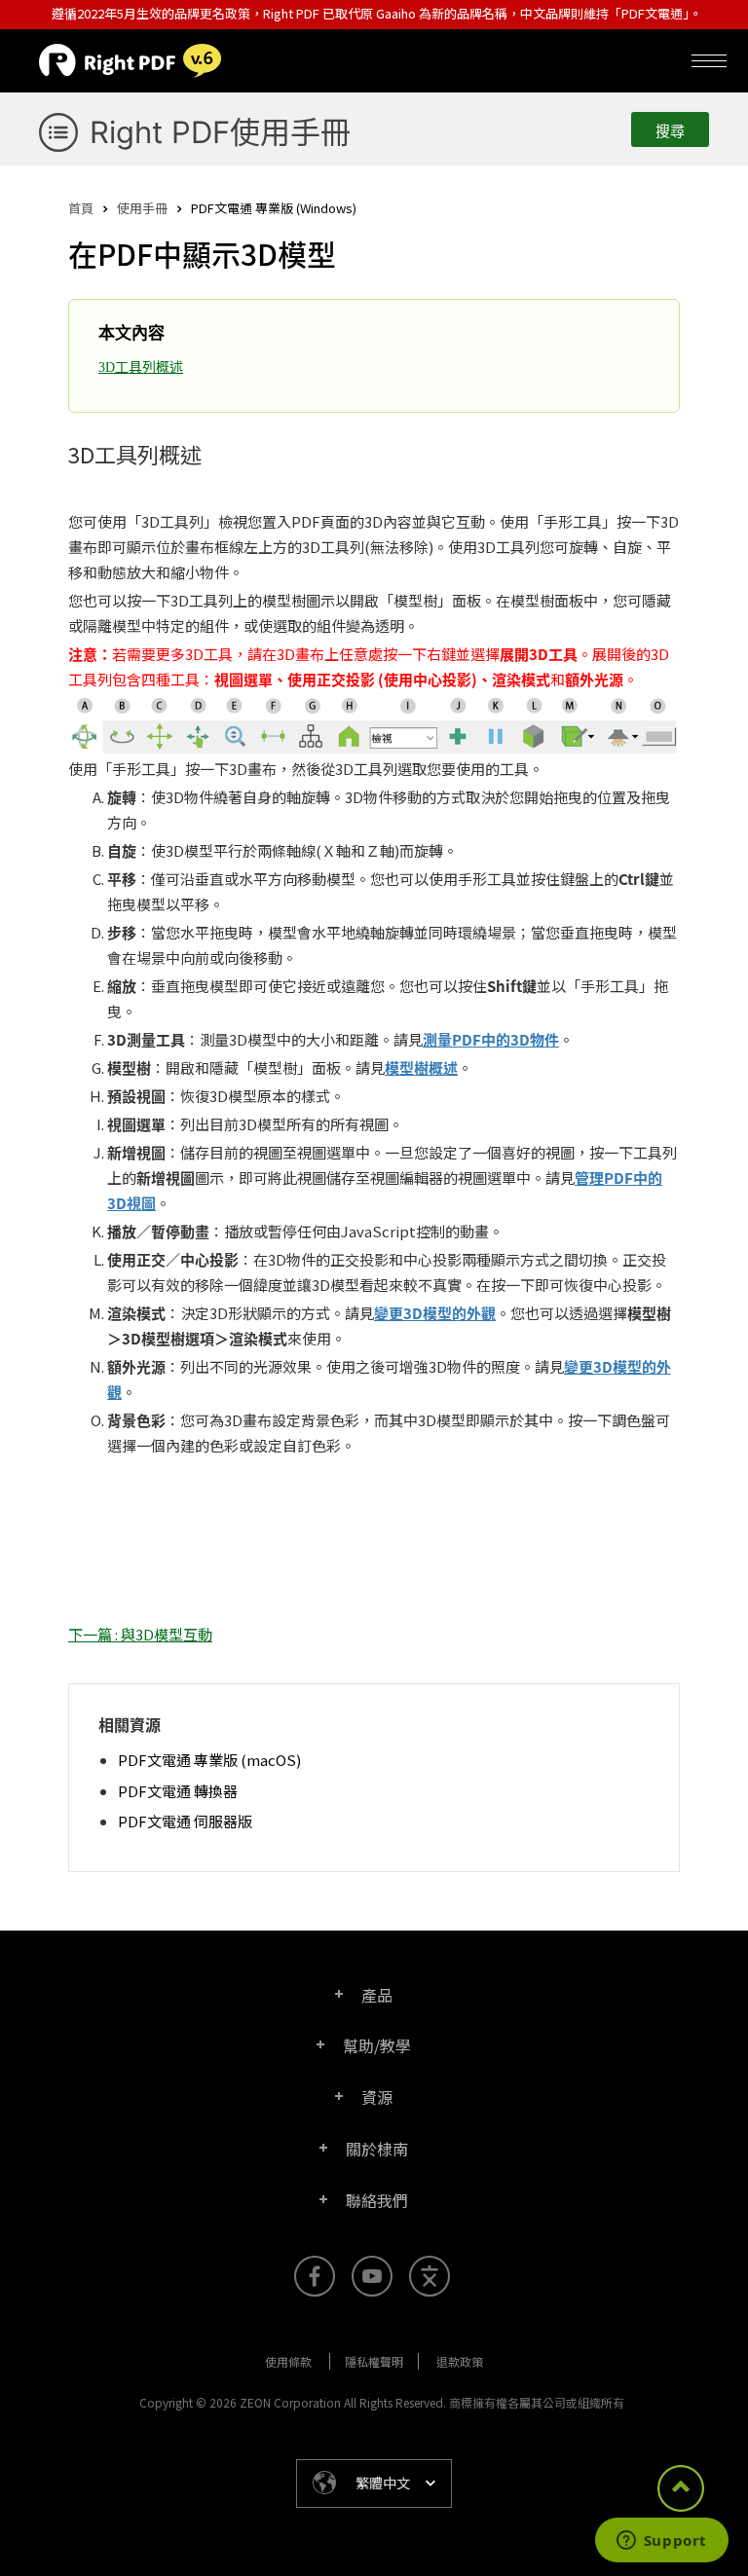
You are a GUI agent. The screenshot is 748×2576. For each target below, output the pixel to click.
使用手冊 (142, 208)
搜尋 (670, 131)
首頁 (81, 208)
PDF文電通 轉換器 (178, 1791)
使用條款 (288, 2361)
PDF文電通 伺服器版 (185, 1821)
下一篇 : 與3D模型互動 (140, 1634)
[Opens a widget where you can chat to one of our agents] (661, 2542)
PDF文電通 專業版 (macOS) (209, 1760)
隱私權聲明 (374, 2361)
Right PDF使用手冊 (220, 132)
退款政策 (460, 2361)
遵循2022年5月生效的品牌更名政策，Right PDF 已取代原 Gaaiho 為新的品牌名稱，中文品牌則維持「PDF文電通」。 (377, 13)
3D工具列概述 (141, 368)
